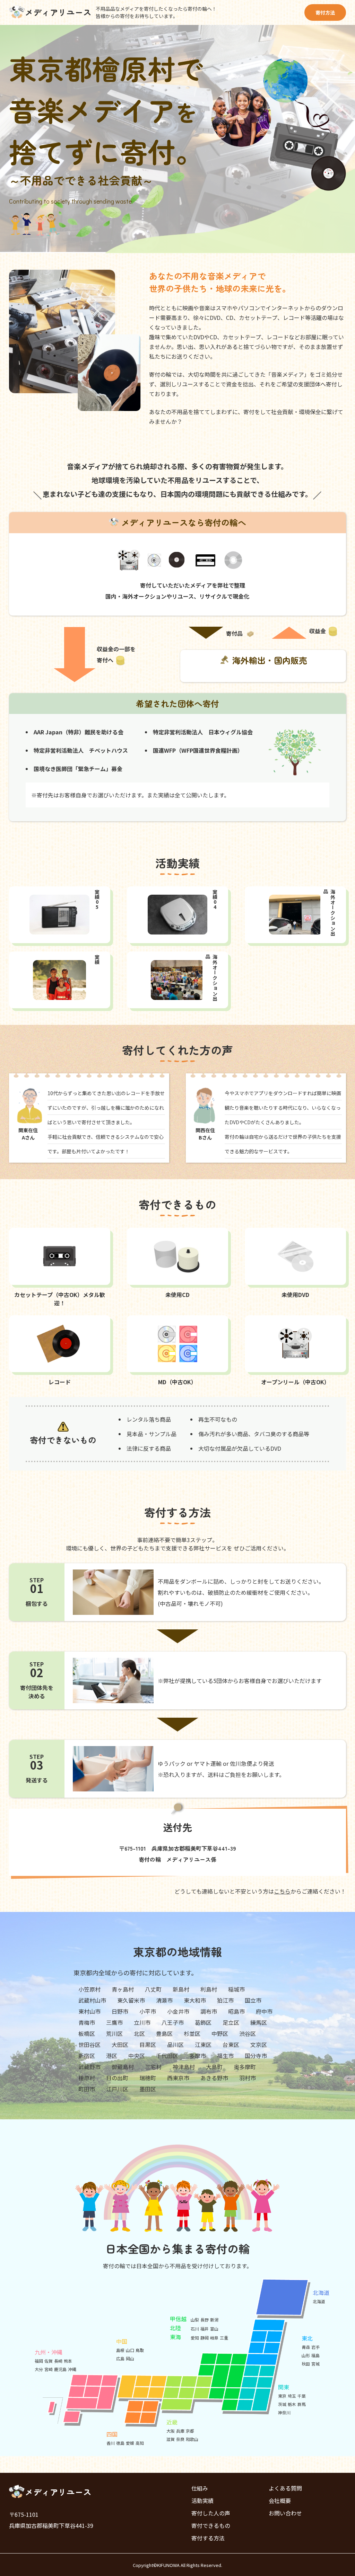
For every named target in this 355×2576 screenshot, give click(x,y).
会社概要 (280, 2501)
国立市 (253, 2000)
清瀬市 (164, 2000)
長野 (205, 2320)
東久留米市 (131, 2000)
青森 (306, 2347)
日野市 (120, 2011)
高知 (140, 2443)
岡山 (130, 2358)
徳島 (120, 2443)
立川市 (142, 2022)
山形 (306, 2355)
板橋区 (87, 2033)
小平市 (148, 2011)
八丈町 (153, 1989)
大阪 (171, 2431)
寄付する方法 (208, 2538)
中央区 (137, 2056)
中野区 (220, 2033)
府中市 (264, 2011)
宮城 (315, 2364)
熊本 (68, 2361)
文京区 (259, 2045)
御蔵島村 (123, 2067)
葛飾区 (203, 2022)
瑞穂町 (148, 2078)
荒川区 (114, 2033)
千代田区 (167, 2056)
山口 (130, 2350)
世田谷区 (89, 2045)
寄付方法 (325, 12)
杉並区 (192, 2033)
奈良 (180, 2439)
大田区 (120, 2045)
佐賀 (49, 2361)
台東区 (231, 2045)
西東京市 (178, 2078)
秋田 (306, 2364)
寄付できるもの (211, 2525)
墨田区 (148, 2089)
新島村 (181, 1989)
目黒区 (148, 2045)
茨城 (282, 2404)
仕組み (200, 2488)
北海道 (319, 2301)
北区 (139, 2033)
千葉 (302, 2396)
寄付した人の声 (211, 2513)
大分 (39, 2369)
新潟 (214, 2320)
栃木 (292, 2404)
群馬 (302, 2404)
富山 (214, 2329)
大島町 (214, 2067)
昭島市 (236, 2011)
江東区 (203, 2045)
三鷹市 (114, 2022)
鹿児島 (60, 2369)
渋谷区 (248, 2033)
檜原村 (87, 2078)
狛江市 (225, 2000)
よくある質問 (285, 2488)
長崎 (58, 2361)
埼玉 (292, 2396)
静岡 (205, 2338)
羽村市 (248, 2078)
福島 (315, 2355)
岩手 (315, 2347)
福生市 (225, 2056)
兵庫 (180, 2431)
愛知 (195, 2338)
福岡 (39, 2361)
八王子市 (173, 2022)
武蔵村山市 (92, 2000)
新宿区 (87, 2056)
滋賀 (171, 2439)
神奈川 (284, 2412)
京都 (190, 2431)
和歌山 (192, 2439)
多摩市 (198, 2056)
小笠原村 (89, 1989)
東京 (282, 2396)
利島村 (209, 1989)
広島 (120, 2358)
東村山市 (89, 2011)
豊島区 (164, 2033)
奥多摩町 (245, 2067)
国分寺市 (256, 2056)
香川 (111, 2443)
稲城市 (236, 1989)
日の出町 (117, 2078)
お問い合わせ (285, 2513)
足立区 (231, 2022)
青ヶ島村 (123, 1989)
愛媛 (130, 2443)
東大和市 (195, 2000)
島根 (120, 2350)
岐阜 (214, 2338)
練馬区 (259, 2022)
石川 (195, 2329)
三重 (224, 2338)
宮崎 (49, 2369)
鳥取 (140, 2350)
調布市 (209, 2011)
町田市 (87, 2089)
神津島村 (184, 2067)
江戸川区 (117, 2089)
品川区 (175, 2045)
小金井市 (178, 2011)
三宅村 (153, 2067)
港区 (112, 2056)
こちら (282, 1891)
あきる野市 (214, 2078)
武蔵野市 (89, 2067)
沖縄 (72, 2369)
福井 (205, 2329)
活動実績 (202, 2501)
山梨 (195, 2320)
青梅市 (87, 2022)
